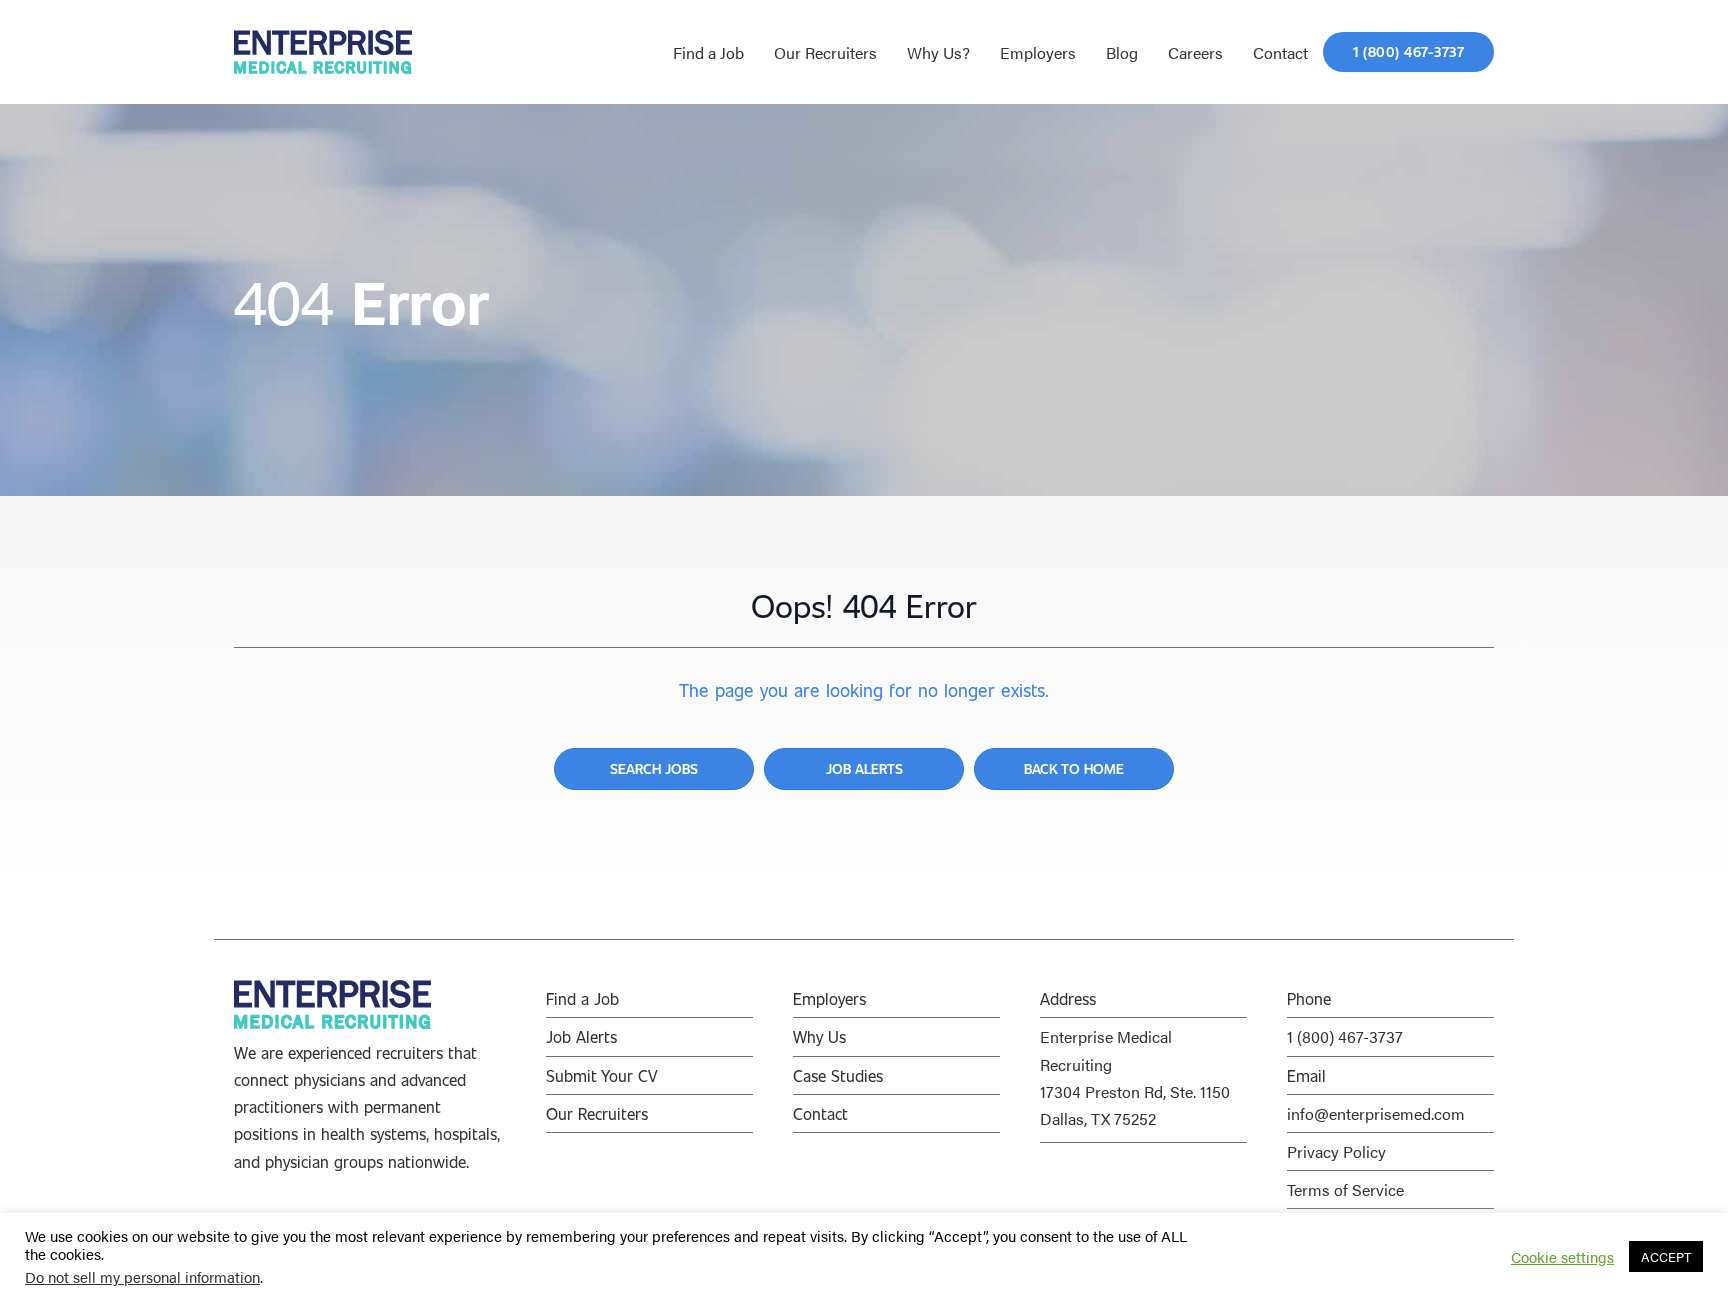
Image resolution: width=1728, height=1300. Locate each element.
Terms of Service (1345, 1189)
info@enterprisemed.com (1376, 1113)
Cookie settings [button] (1562, 1257)
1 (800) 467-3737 (1345, 1036)
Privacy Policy (1336, 1151)
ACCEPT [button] (1666, 1256)
